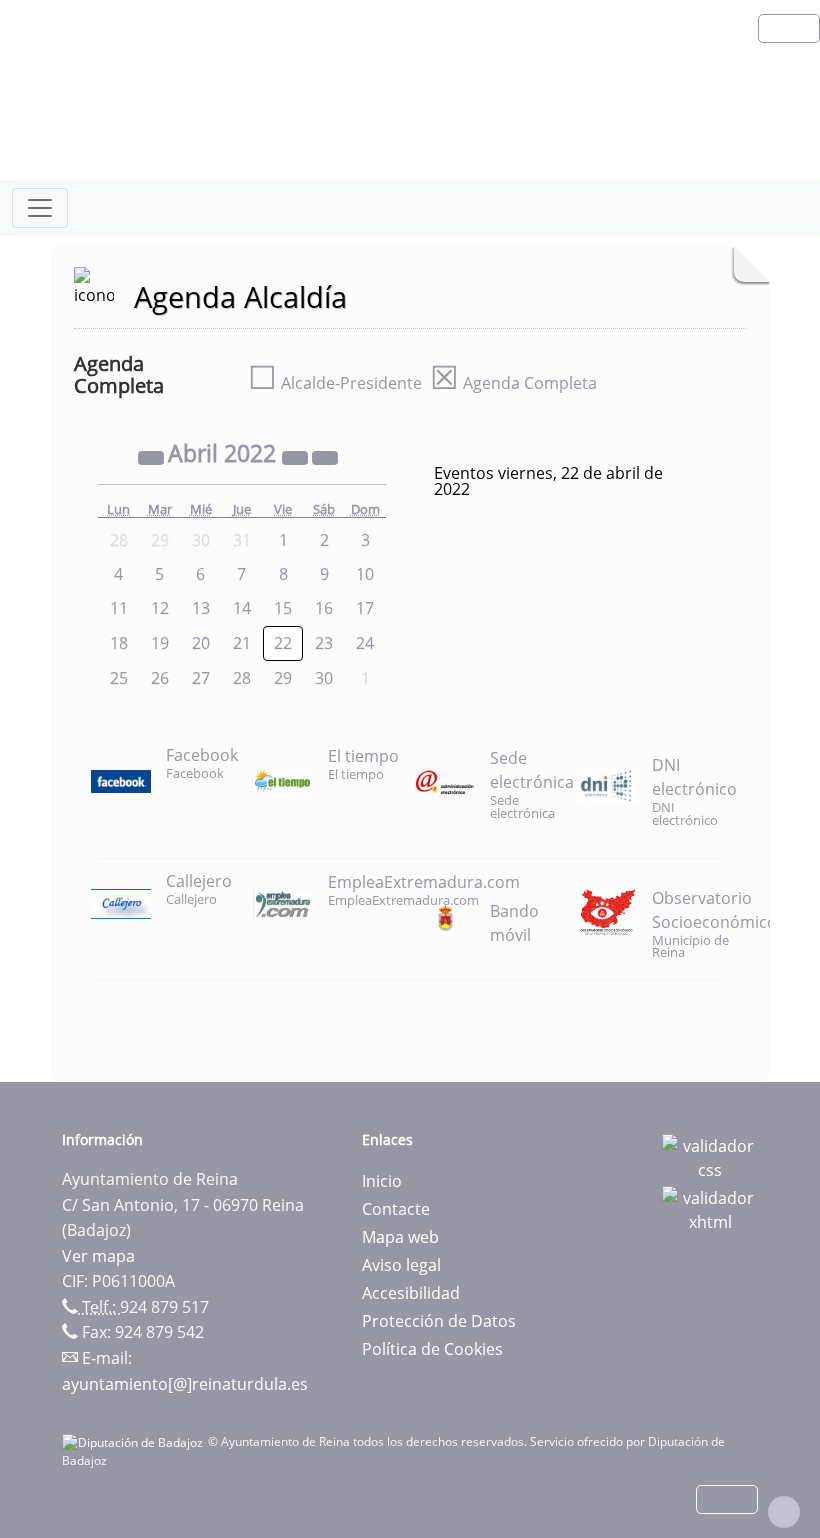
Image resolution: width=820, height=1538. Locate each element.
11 (119, 608)
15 (283, 608)
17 (365, 608)
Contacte (396, 1209)
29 (283, 678)
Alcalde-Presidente (335, 383)
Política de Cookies (432, 1349)
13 (201, 608)
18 (119, 643)
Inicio (382, 1181)
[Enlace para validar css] (710, 1156)
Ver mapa (98, 1256)
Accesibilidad (411, 1293)
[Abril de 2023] (297, 456)
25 (119, 678)
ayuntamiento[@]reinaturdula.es (185, 1384)
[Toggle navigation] (40, 208)
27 (201, 678)
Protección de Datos (439, 1321)
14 (242, 608)
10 (365, 574)
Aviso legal (401, 1265)
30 (324, 678)
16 (324, 608)
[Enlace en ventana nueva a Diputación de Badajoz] (135, 1441)
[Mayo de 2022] (325, 456)
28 (242, 678)
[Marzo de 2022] (153, 456)
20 (201, 643)
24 (365, 643)
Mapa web (400, 1237)
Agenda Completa (513, 383)
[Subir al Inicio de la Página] (784, 1512)
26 (160, 678)
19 (160, 643)
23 (324, 643)
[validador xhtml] (710, 1208)
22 (283, 643)
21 (242, 643)
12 (160, 608)
